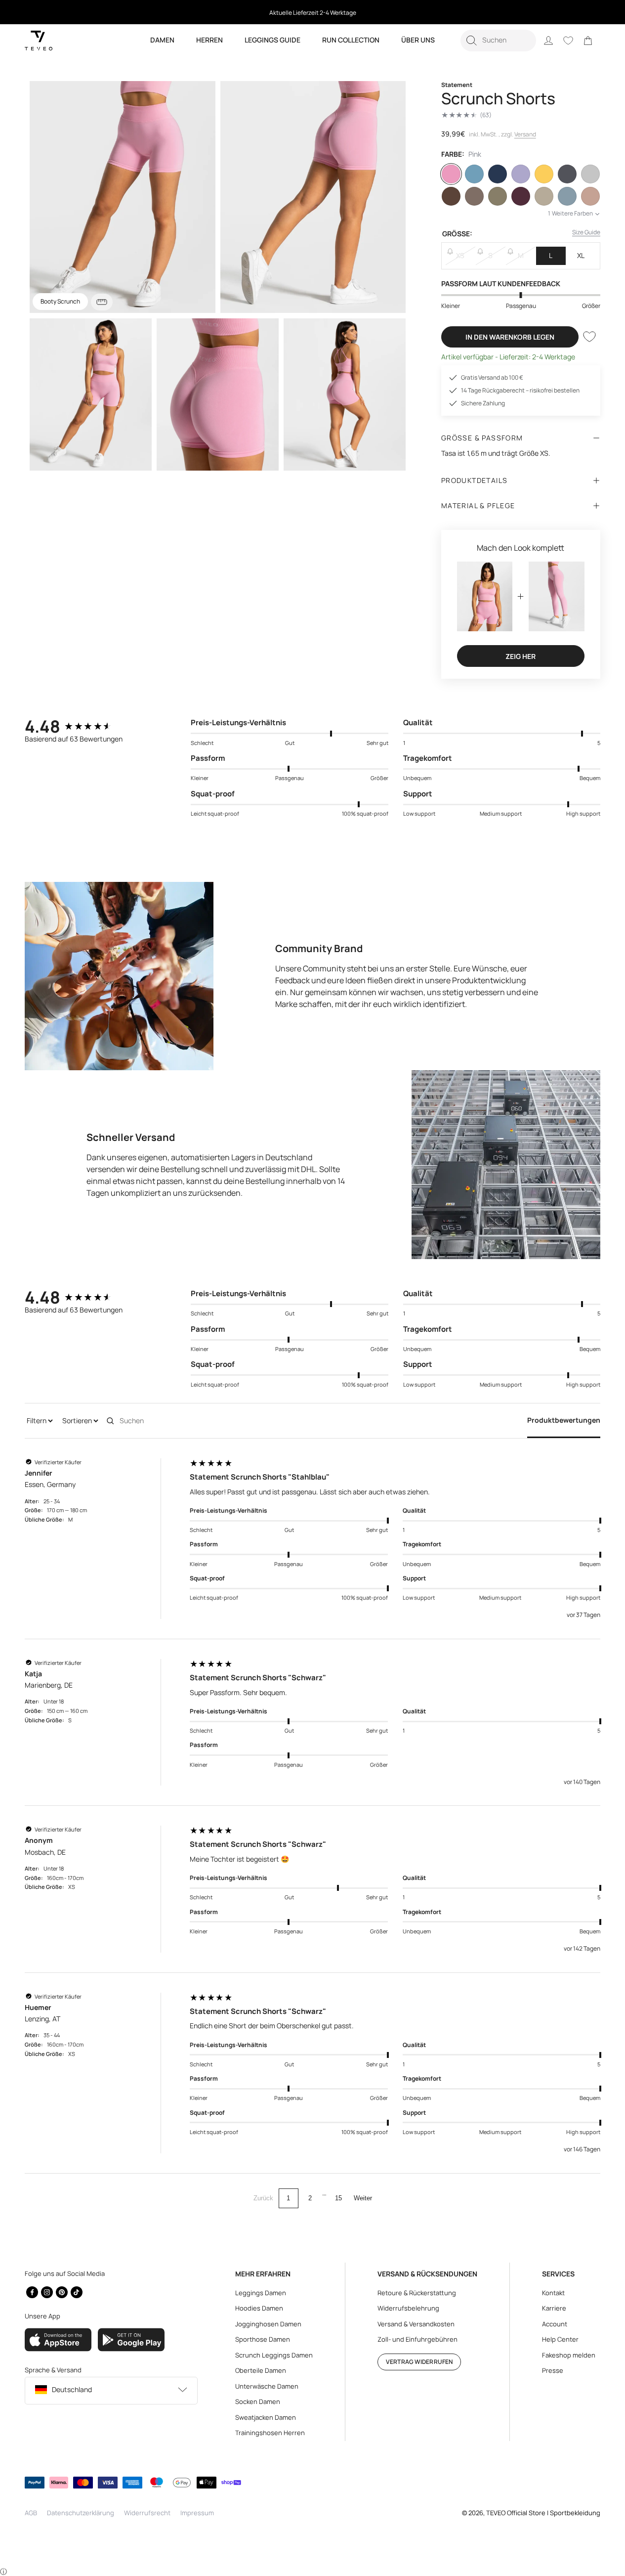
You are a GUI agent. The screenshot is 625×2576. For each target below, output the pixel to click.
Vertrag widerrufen (419, 2362)
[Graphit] (567, 174)
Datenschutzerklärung (81, 2513)
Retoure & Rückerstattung (417, 2293)
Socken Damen (258, 2401)
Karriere (554, 2308)
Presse (553, 2370)
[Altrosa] (590, 196)
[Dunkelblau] (498, 174)
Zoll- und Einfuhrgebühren (417, 2339)
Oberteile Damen (261, 2370)
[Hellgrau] (590, 174)
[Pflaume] (521, 196)
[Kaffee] (451, 196)
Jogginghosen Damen (268, 2324)
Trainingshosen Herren (270, 2433)
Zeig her (521, 656)
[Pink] (451, 174)
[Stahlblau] (567, 196)
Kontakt (553, 2293)
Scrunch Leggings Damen (274, 2355)
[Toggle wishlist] (589, 337)
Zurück (263, 2198)
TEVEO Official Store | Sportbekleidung (543, 2513)
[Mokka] (474, 196)
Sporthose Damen (263, 2339)
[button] (498, 41)
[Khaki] (498, 196)
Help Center (560, 2339)
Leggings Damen (261, 2293)
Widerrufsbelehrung (408, 2308)
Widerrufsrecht (147, 2513)
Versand (525, 134)
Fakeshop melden (569, 2355)
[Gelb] (544, 174)
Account (555, 2324)
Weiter (363, 2198)
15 (338, 2198)
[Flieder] (521, 174)
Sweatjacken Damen (266, 2417)
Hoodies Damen (259, 2308)
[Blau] (474, 174)
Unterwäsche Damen (267, 2386)
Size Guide (586, 232)
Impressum (197, 2513)
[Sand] (544, 196)
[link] (588, 41)
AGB (31, 2513)
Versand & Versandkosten (416, 2324)
